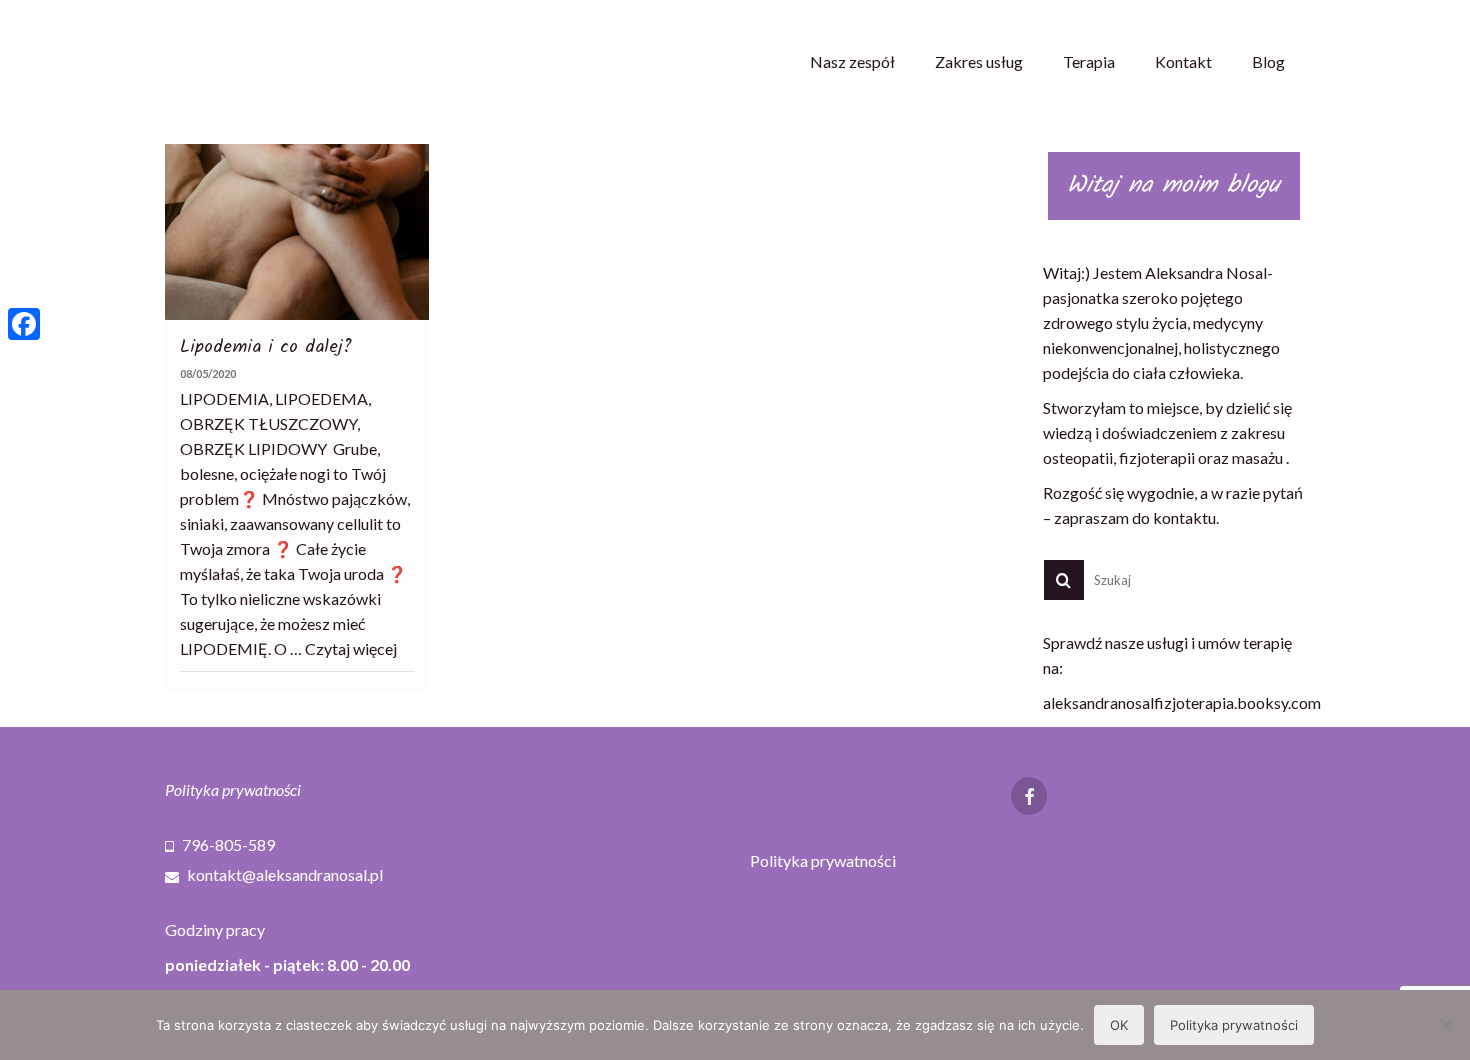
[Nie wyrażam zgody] (1445, 1025)
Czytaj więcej (351, 648)
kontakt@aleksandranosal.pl (283, 874)
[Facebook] (24, 324)
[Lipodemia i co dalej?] (297, 232)
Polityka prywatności (233, 789)
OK (1119, 1025)
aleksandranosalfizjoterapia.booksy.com (1182, 702)
